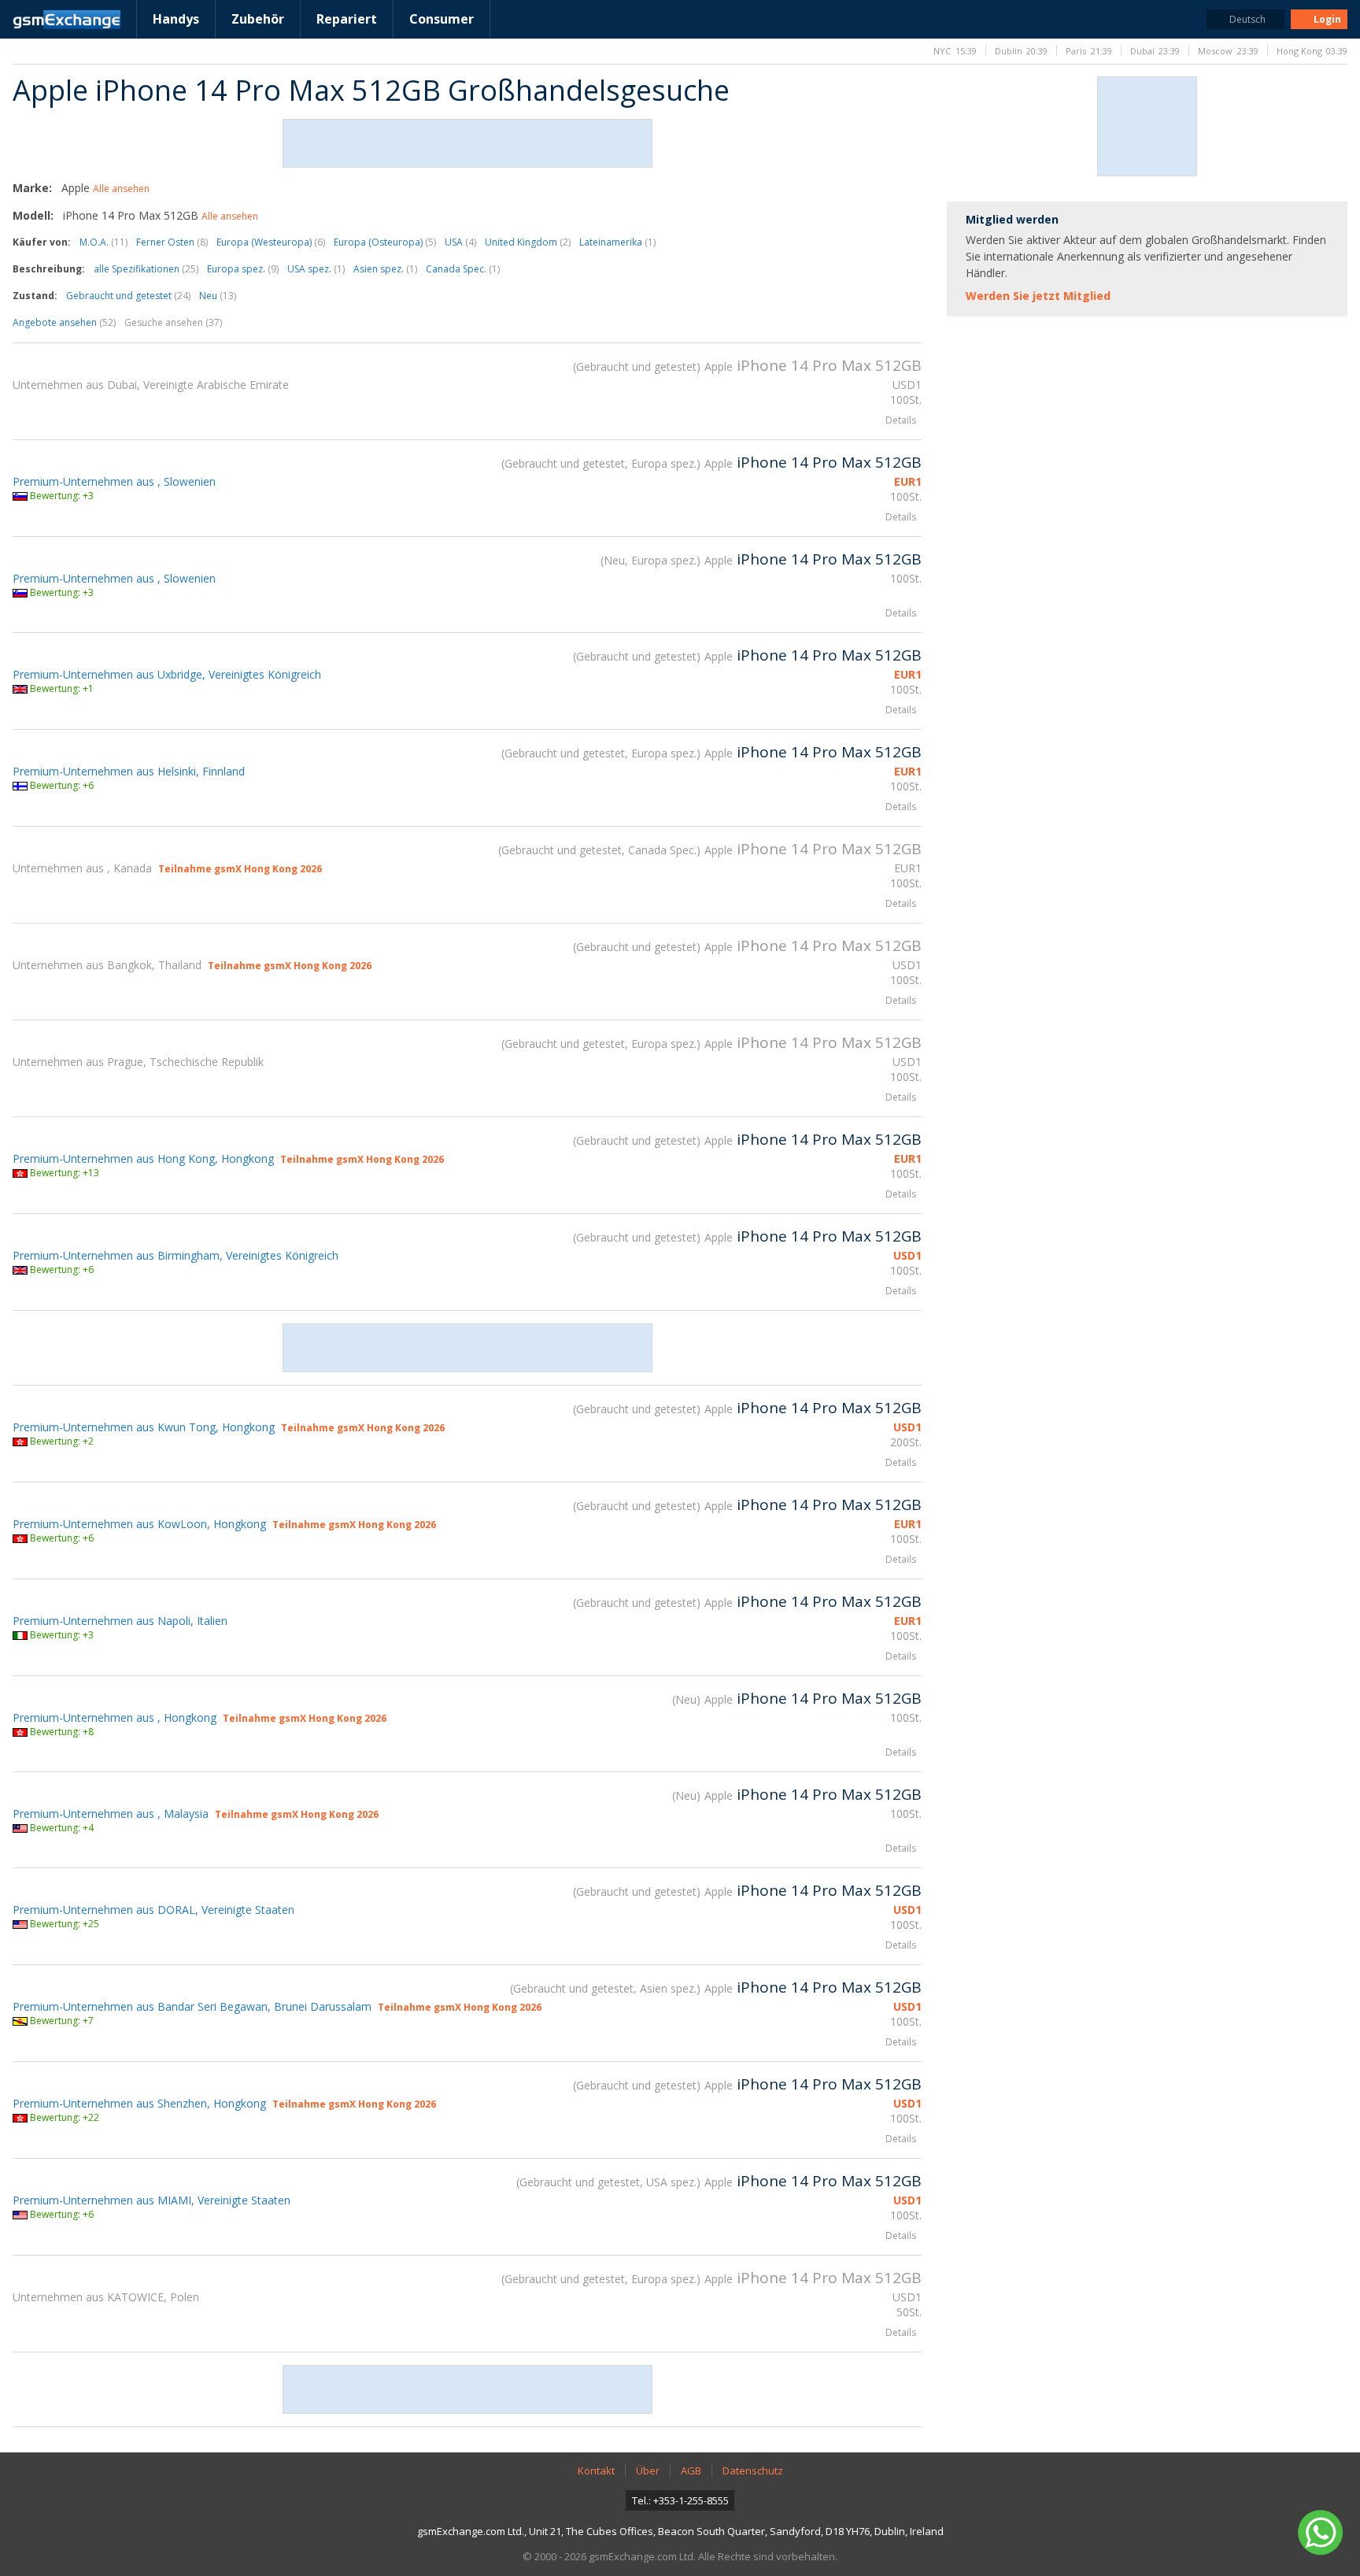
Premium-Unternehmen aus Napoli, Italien (120, 1621)
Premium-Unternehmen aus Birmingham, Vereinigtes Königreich (176, 1255)
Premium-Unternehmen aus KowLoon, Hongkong (139, 1524)
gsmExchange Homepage (67, 20)
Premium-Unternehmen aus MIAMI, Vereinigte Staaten (152, 2200)
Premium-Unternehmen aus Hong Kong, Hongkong (143, 1158)
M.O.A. (103, 242)
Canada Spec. (463, 269)
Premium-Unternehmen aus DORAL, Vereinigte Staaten (153, 1910)
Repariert (347, 19)
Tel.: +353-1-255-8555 (680, 2500)
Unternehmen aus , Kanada (82, 868)
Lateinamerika (617, 242)
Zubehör (258, 19)
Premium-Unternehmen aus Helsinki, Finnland (129, 771)
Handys (176, 19)
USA (460, 242)
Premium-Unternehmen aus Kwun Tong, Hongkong (144, 1427)
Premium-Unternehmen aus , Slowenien (114, 481)
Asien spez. (385, 269)
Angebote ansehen (64, 322)
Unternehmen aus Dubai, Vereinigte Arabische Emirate (151, 385)
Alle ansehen (121, 189)
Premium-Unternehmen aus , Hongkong (115, 1717)
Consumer (442, 19)
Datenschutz (753, 2471)
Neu (218, 296)
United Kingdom (528, 242)
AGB (691, 2471)
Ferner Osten (172, 242)
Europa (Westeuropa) (271, 242)
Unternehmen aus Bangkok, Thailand (107, 965)
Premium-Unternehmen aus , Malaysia (111, 1814)
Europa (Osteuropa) (385, 242)
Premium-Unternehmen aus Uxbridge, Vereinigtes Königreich (167, 674)
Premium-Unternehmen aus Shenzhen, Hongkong (139, 2103)
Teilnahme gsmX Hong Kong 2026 (240, 869)
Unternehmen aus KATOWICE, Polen (106, 2297)
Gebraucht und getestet (128, 296)
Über (648, 2471)
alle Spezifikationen (146, 269)
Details (901, 420)
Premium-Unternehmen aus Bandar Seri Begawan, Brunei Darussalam (192, 2006)
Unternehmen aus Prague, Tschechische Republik (138, 1062)
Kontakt (596, 2471)
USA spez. (316, 269)
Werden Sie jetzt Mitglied (1038, 296)
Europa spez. (243, 269)
